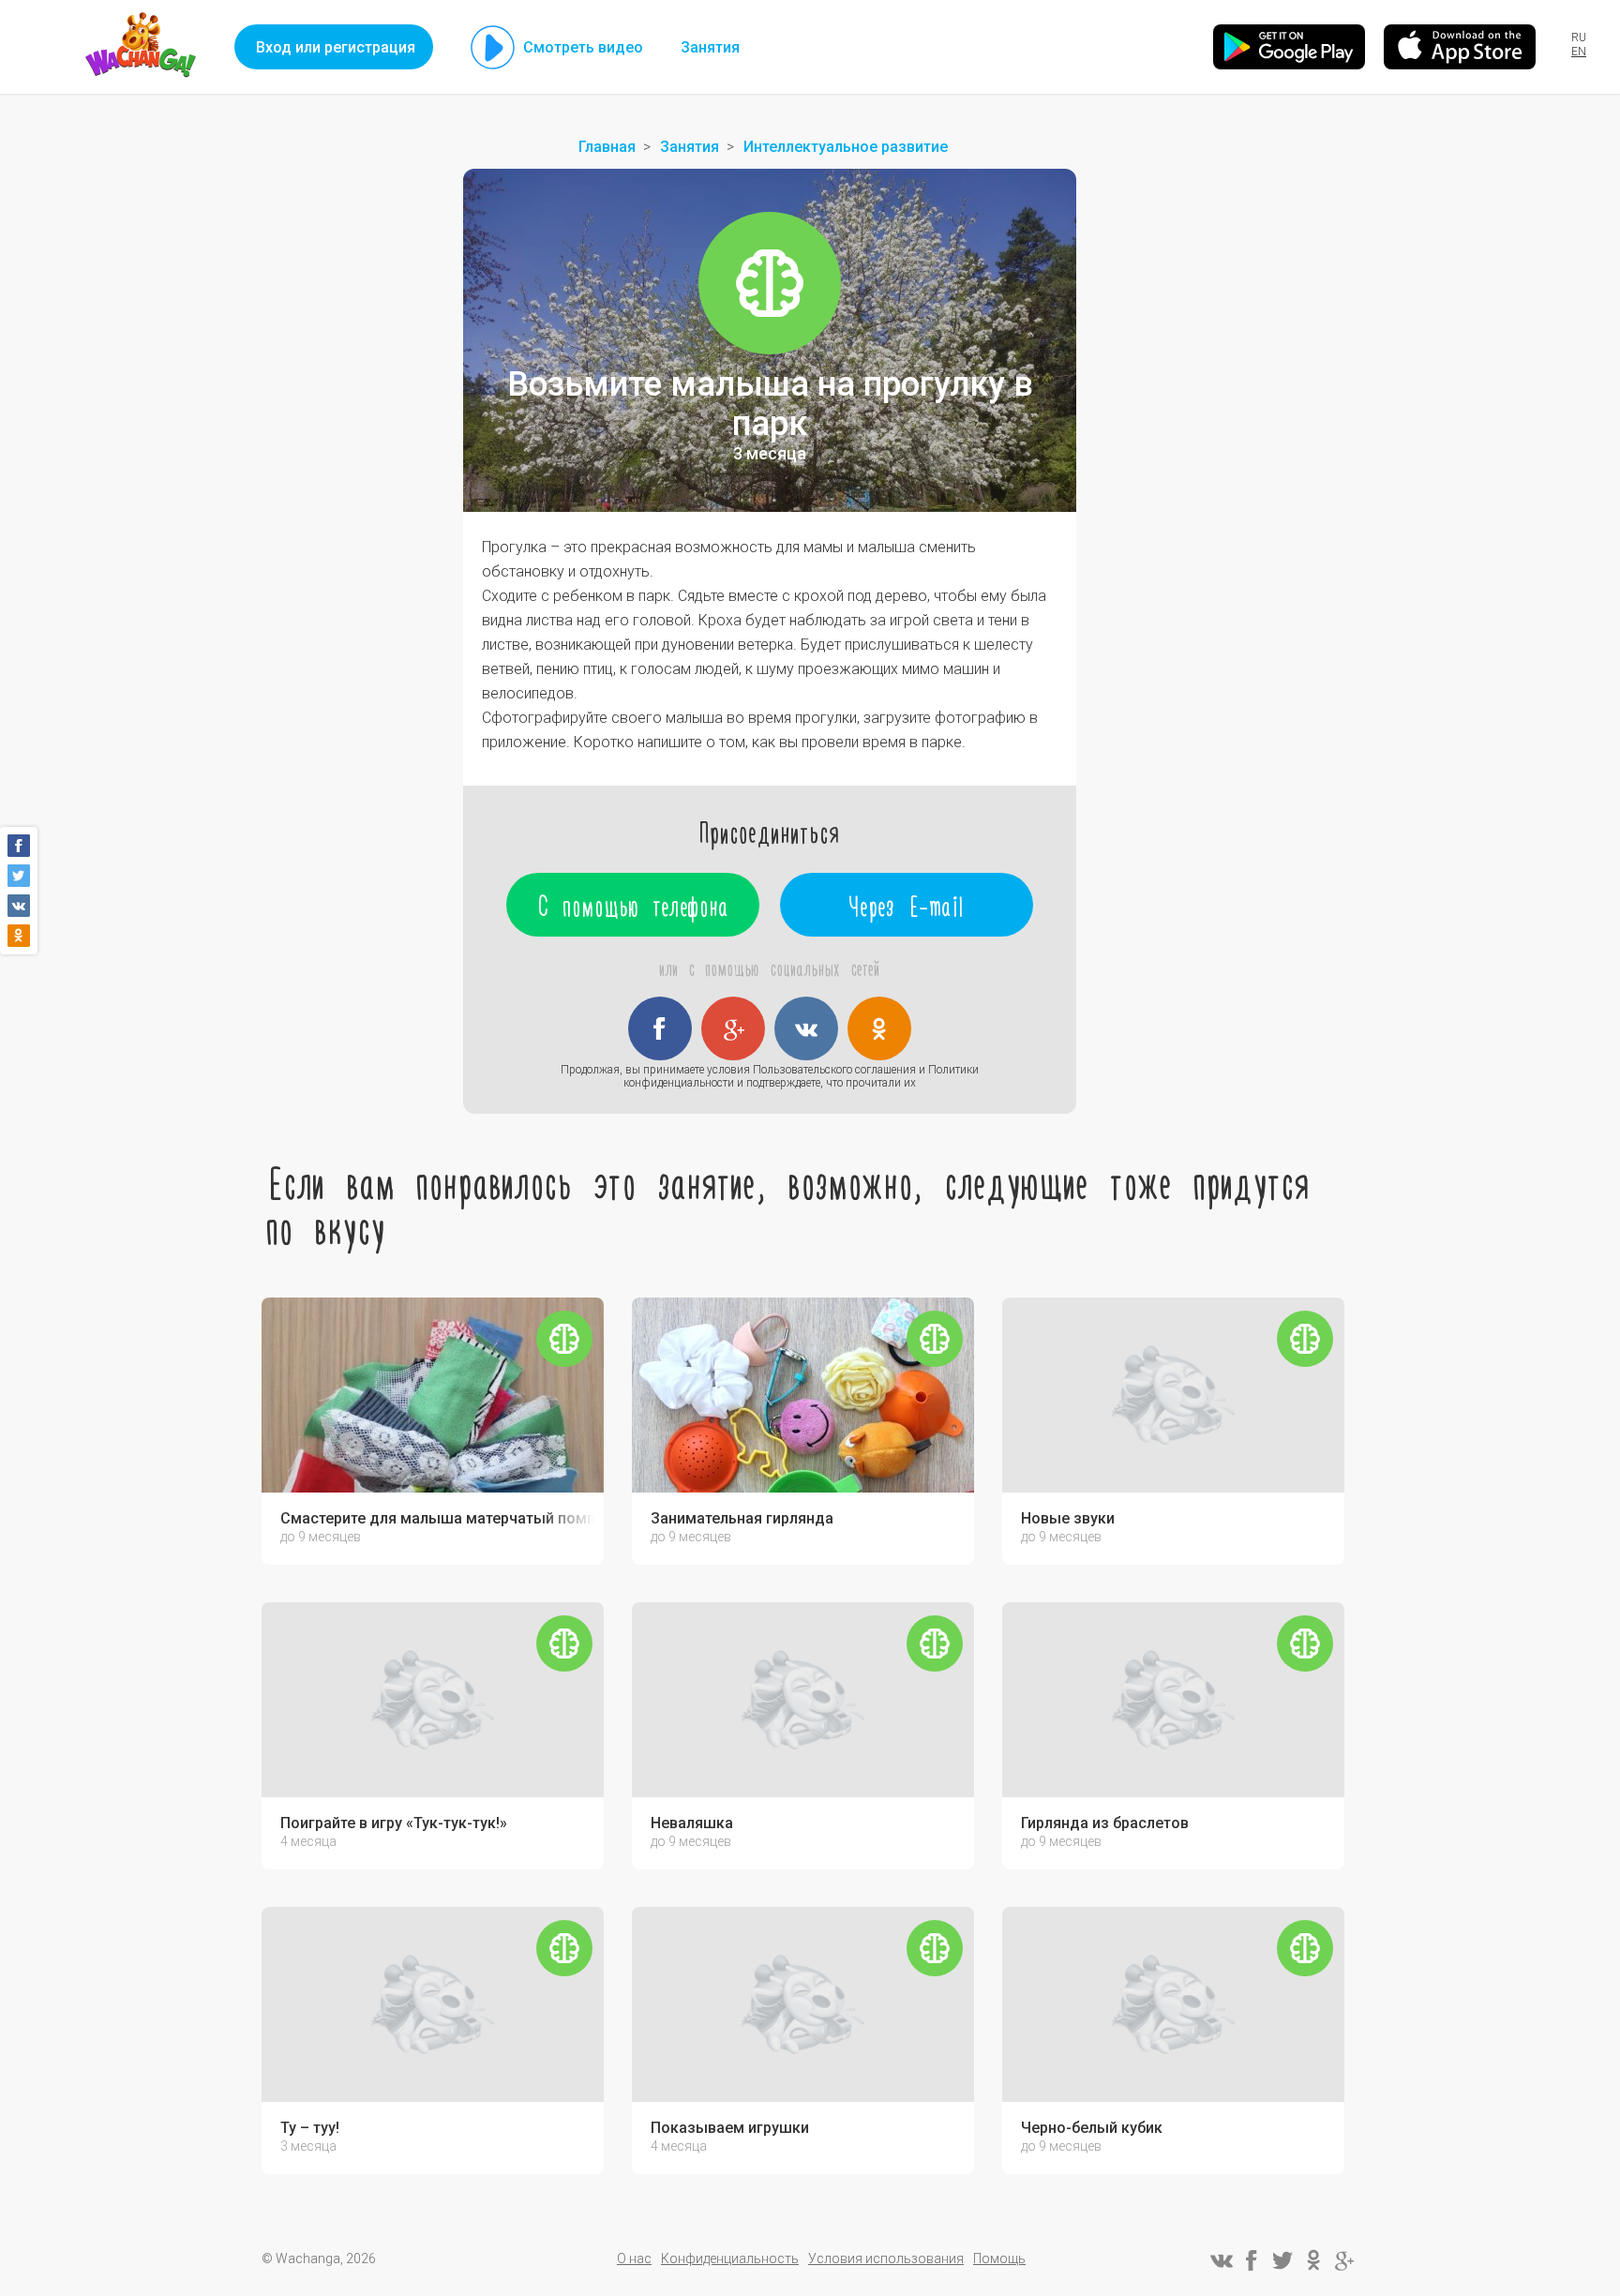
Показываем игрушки (730, 2128)
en (1579, 52)
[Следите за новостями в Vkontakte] (1221, 2260)
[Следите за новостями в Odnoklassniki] (1313, 2260)
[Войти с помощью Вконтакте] (806, 1028)
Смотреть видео (583, 47)
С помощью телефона (633, 905)
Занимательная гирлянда (742, 1519)
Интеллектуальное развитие (846, 147)
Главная (607, 147)
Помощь (999, 2258)
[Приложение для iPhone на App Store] (1460, 47)
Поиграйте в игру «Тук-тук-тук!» (394, 1823)
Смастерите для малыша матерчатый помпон (437, 1519)
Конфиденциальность (730, 2258)
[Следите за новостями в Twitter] (1282, 2260)
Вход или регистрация (336, 47)
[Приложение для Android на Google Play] (1289, 47)
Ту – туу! (310, 2128)
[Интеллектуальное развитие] (770, 283)
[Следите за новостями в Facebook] (1252, 2260)
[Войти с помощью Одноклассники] (879, 1028)
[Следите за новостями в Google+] (1344, 2260)
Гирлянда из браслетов (1105, 1823)
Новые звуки (1068, 1519)
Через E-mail (907, 905)
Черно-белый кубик (1092, 2128)
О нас (634, 2258)
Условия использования (886, 2258)
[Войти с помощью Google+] (733, 1028)
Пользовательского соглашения (834, 1070)
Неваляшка (692, 1823)
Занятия (710, 47)
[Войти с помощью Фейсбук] (660, 1028)
